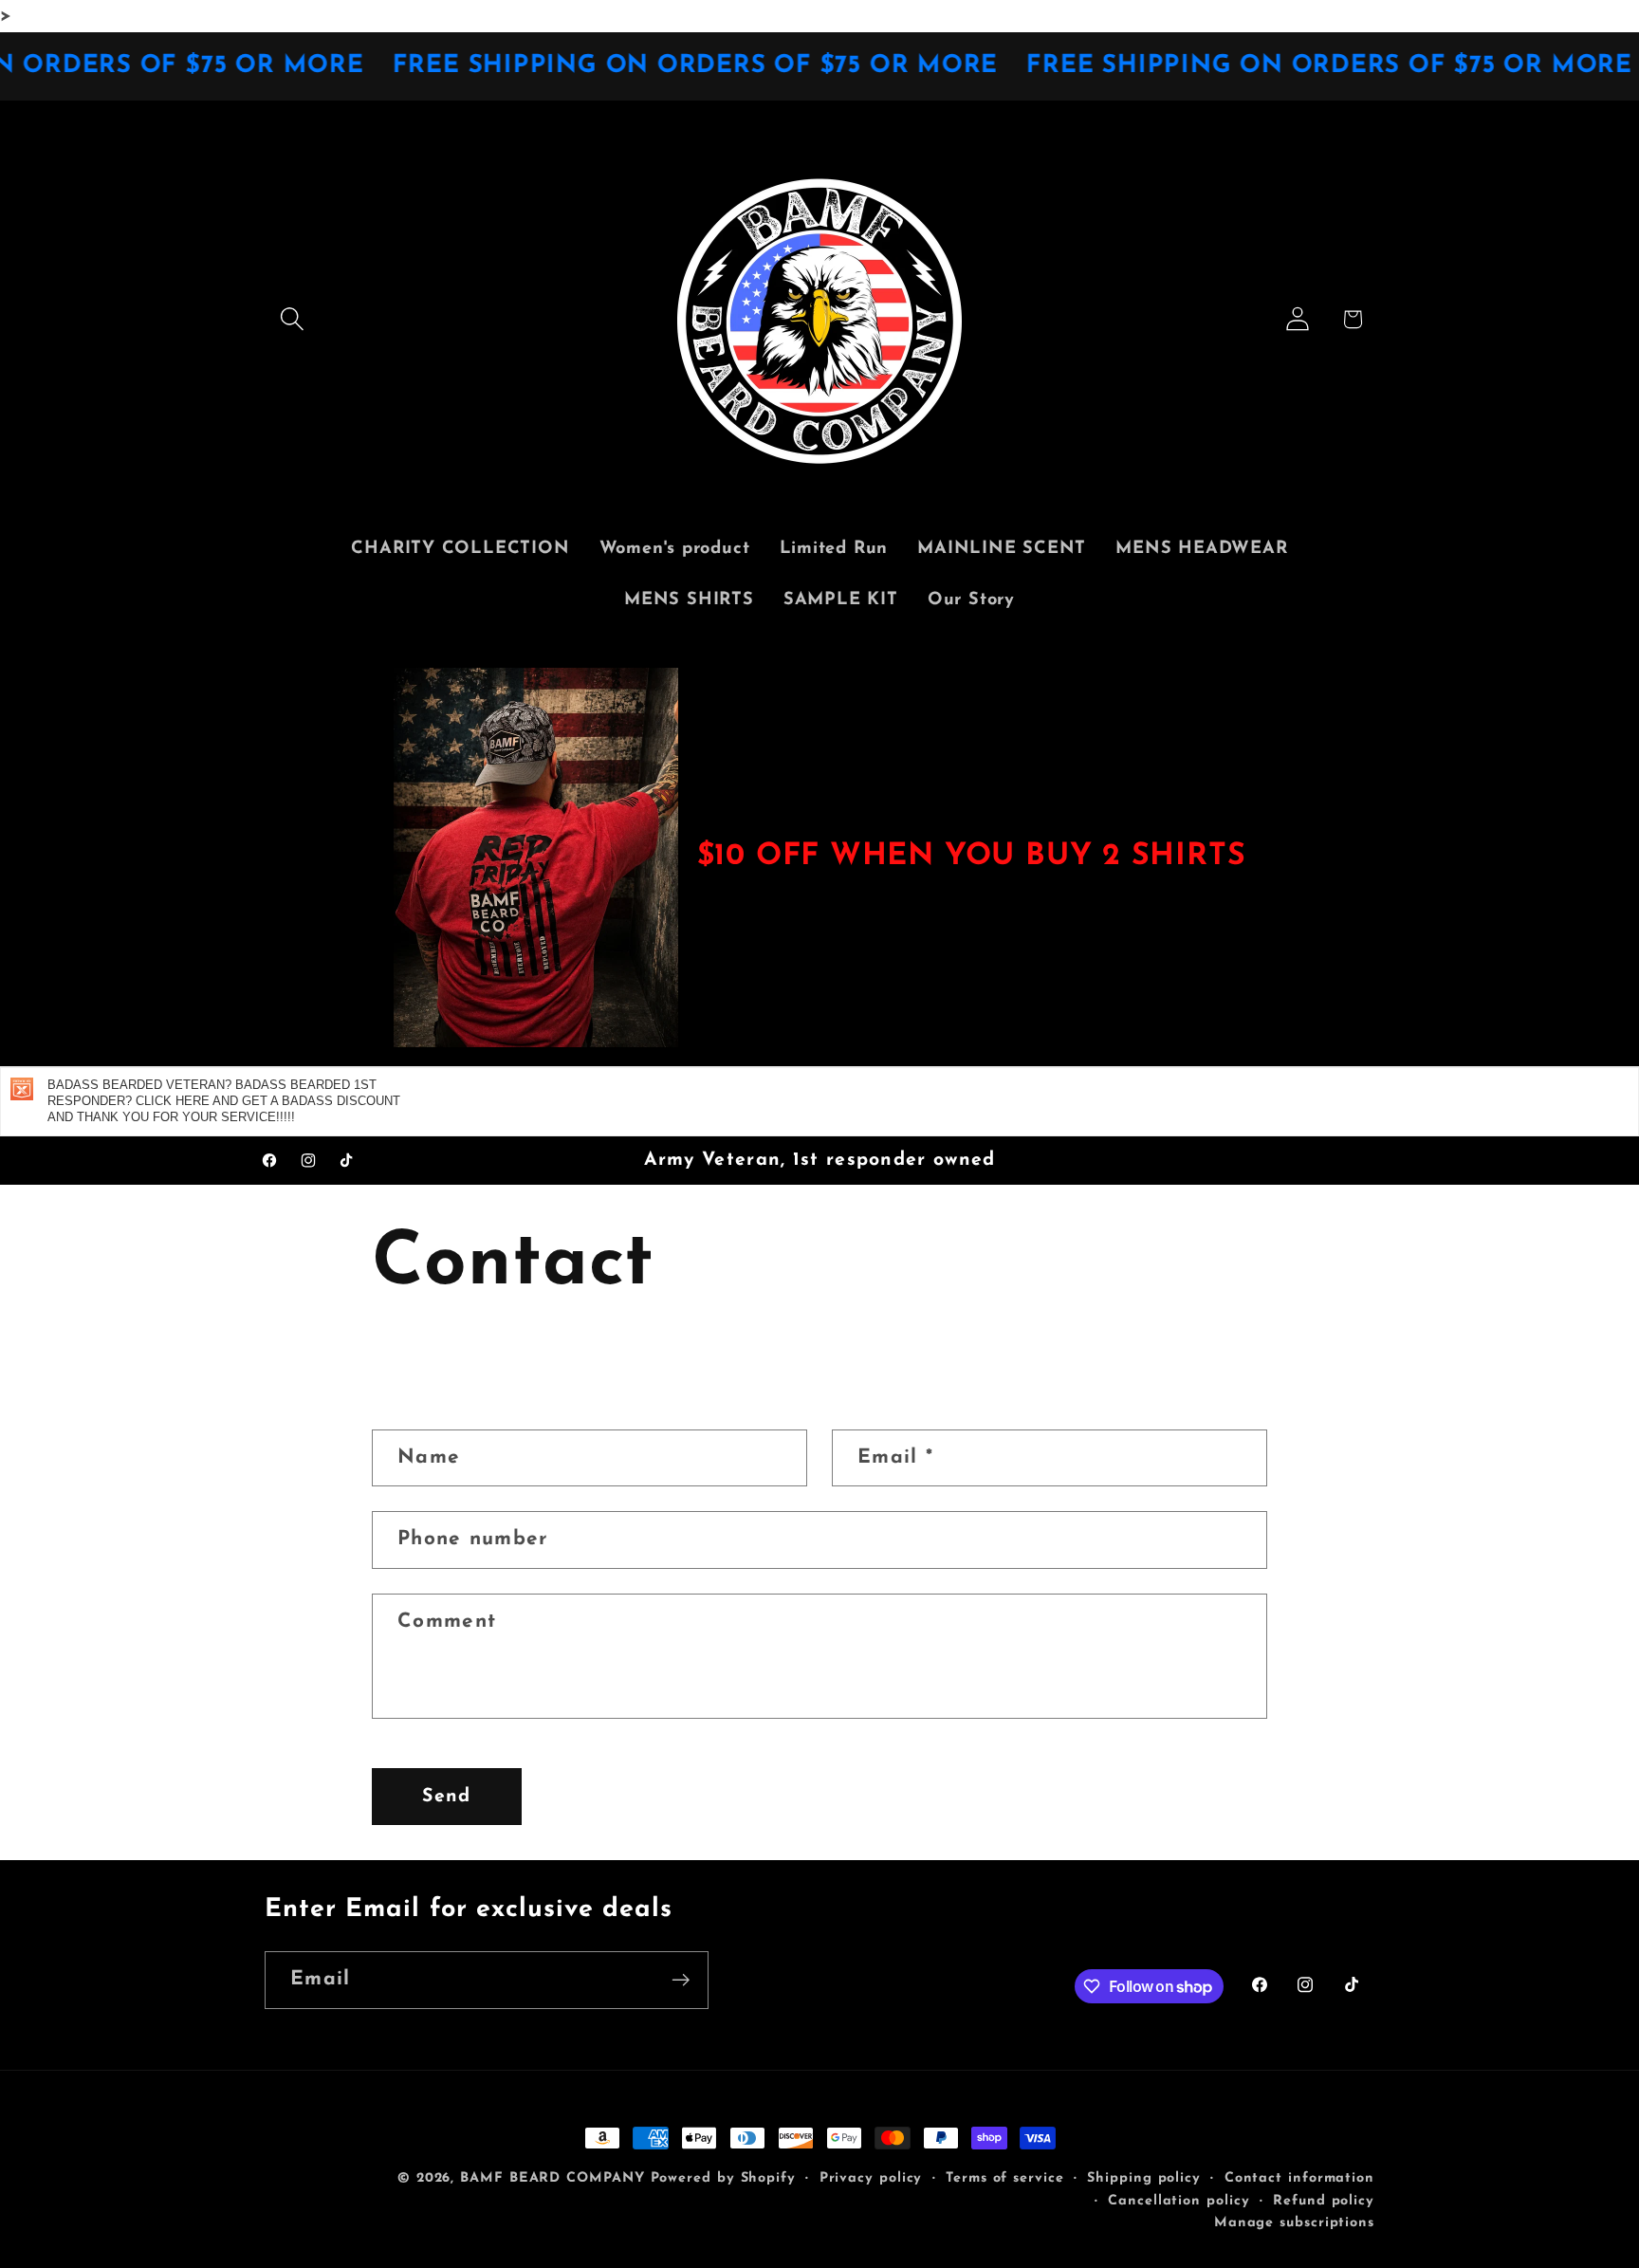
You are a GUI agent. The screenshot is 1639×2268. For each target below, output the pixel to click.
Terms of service (1005, 2178)
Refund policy (1324, 2201)
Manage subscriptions (1294, 2223)
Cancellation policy (1179, 2201)
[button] (292, 319)
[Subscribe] (681, 1980)
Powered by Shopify (723, 2178)
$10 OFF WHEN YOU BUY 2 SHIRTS (972, 857)
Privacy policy (871, 2178)
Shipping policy (1144, 2178)
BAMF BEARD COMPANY (552, 2178)
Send (446, 1797)
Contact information (1299, 2178)
